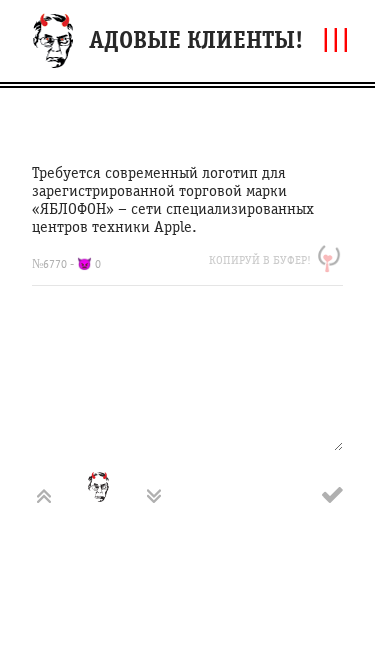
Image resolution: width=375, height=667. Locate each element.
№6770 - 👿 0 (66, 264)
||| (336, 38)
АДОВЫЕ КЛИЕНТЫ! (196, 40)
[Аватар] (115, 496)
